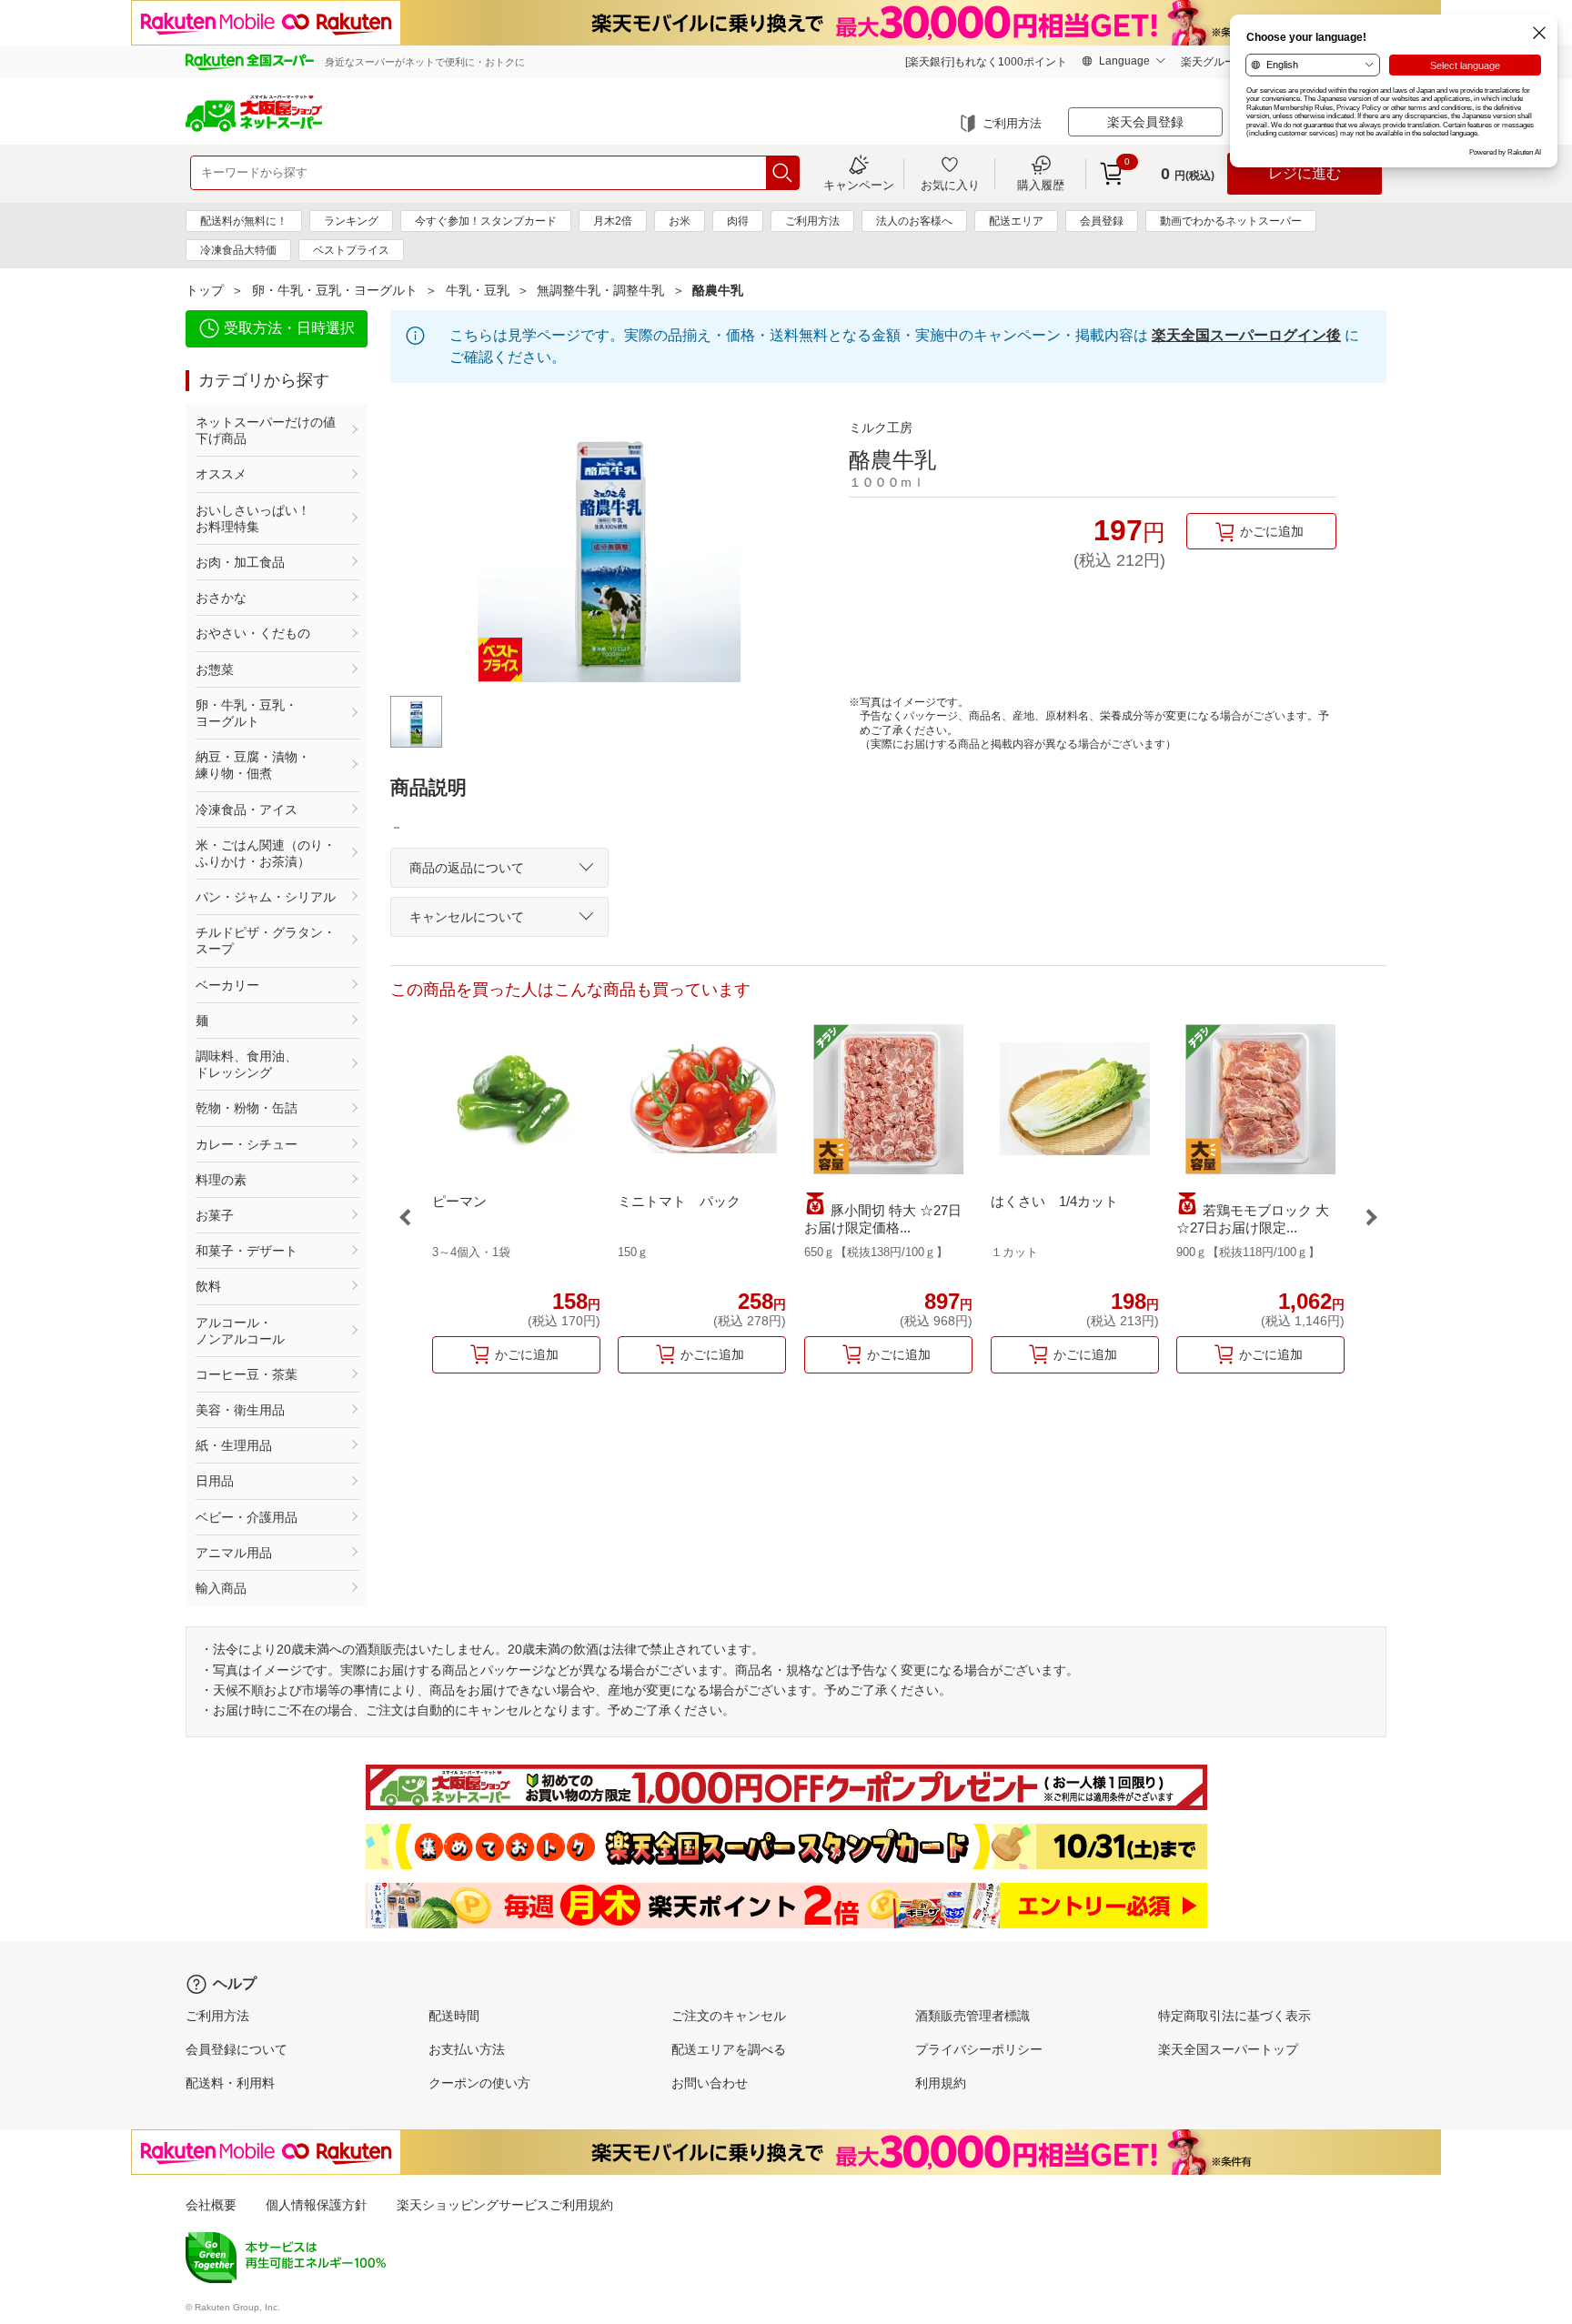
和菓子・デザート (247, 1251)
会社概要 (211, 2205)
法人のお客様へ (914, 221)
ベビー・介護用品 (247, 1517)
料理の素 (221, 1180)
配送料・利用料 (230, 2083)
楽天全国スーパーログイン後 (1246, 335)
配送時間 (454, 2016)
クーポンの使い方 (479, 2083)
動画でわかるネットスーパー (1231, 221)
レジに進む (1305, 173)
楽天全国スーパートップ (1228, 2049)
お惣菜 (215, 669)
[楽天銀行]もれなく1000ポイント (986, 62)
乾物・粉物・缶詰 (247, 1108)
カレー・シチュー (247, 1144)
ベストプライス (351, 250)
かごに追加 (1272, 531)
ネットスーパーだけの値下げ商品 (266, 430)
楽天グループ (1214, 62)
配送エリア (1016, 221)
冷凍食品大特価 (238, 250)
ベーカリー (227, 985)
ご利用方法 (1012, 123)
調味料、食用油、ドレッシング (247, 1064)
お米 (680, 221)
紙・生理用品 (234, 1445)
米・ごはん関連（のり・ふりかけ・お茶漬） (266, 853)
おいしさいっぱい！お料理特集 (253, 518)
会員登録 (1102, 221)
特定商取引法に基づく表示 (1234, 2016)
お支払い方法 (467, 2049)
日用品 (215, 1481)
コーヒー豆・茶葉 (247, 1374)
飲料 (208, 1286)
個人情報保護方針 (317, 2205)
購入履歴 (1041, 185)
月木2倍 (613, 221)
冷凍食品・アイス (247, 810)
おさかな (221, 598)
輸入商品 (221, 1588)
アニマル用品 (234, 1553)
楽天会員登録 (1145, 122)
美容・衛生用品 (240, 1410)
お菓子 (215, 1215)
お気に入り (950, 185)
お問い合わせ (710, 2083)
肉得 (738, 221)
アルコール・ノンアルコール (240, 1331)
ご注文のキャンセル (729, 2016)
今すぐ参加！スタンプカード (486, 221)
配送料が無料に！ (244, 221)
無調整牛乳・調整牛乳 (600, 290)
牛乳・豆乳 (478, 290)
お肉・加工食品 (240, 562)
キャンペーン (859, 185)
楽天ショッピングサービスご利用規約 (505, 2205)
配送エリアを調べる (729, 2049)
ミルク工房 (881, 428)
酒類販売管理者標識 (972, 2016)
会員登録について (237, 2049)
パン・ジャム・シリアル (266, 897)
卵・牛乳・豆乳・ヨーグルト (335, 290)
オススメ (221, 474)
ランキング (351, 221)
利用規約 (941, 2083)
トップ (205, 290)
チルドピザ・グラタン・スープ (266, 941)
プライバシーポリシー (979, 2049)
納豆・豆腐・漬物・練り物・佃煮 (253, 765)
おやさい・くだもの (253, 633)
